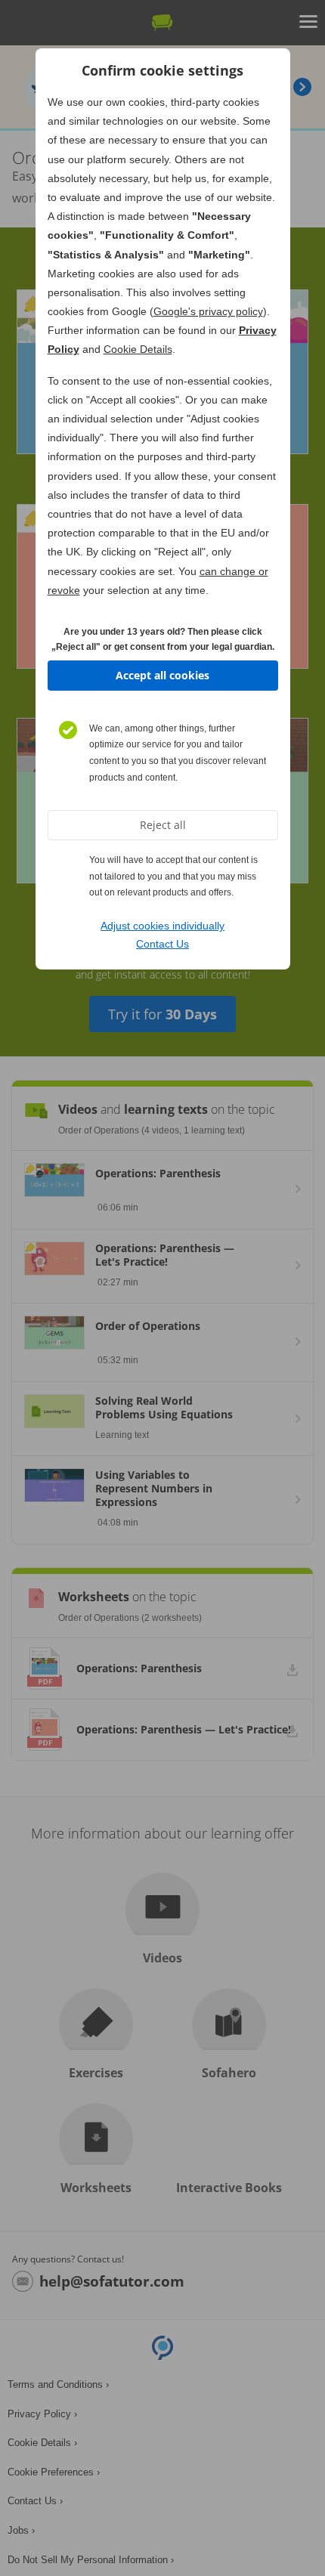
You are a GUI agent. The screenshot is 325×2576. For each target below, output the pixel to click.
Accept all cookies (162, 675)
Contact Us (162, 944)
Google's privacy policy (208, 311)
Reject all (163, 825)
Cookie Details (138, 349)
